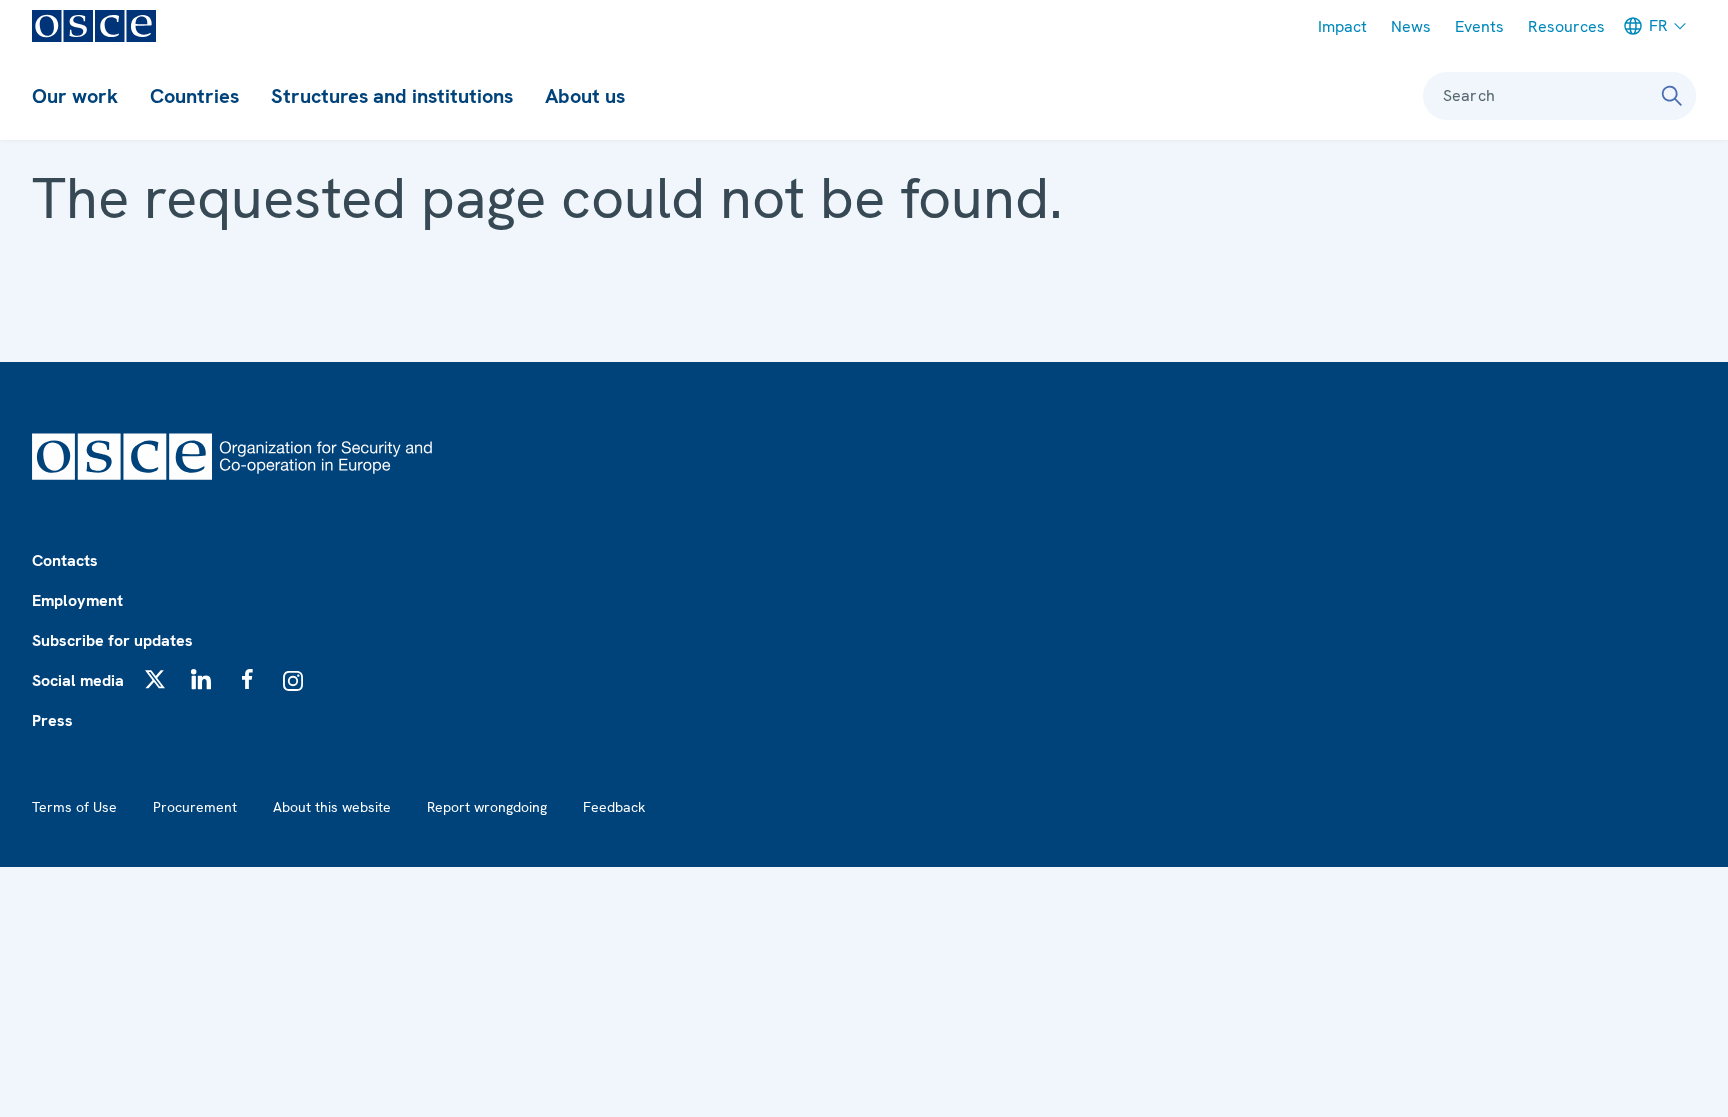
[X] (155, 679)
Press (52, 720)
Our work (75, 96)
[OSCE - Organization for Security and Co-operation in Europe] (94, 26)
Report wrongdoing (487, 807)
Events (1479, 26)
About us (585, 96)
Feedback (614, 807)
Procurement (195, 807)
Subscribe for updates (112, 640)
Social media (78, 680)
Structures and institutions (392, 96)
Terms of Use (74, 807)
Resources (1566, 26)
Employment (77, 600)
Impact (1342, 26)
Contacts (65, 560)
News (1411, 26)
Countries (194, 96)
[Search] (1672, 96)
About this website (332, 807)
